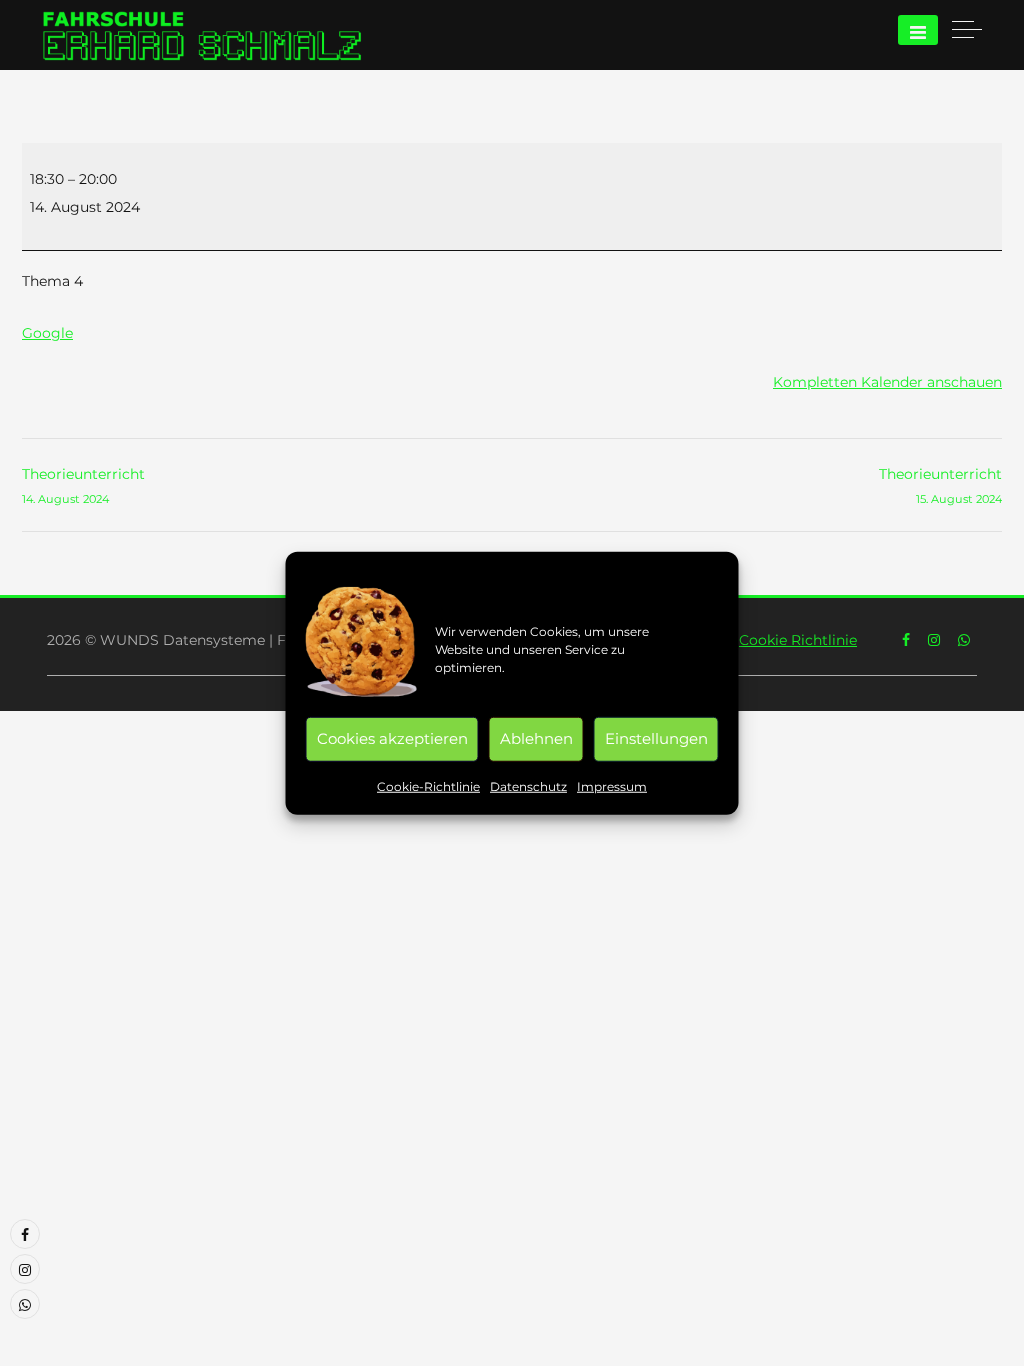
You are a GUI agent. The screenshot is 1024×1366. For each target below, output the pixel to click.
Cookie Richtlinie (798, 640)
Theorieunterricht (83, 485)
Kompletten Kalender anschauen (887, 382)
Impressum (612, 785)
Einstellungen (656, 738)
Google (47, 333)
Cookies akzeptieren (392, 738)
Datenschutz (528, 785)
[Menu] (918, 30)
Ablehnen (536, 738)
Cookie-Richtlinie (428, 785)
